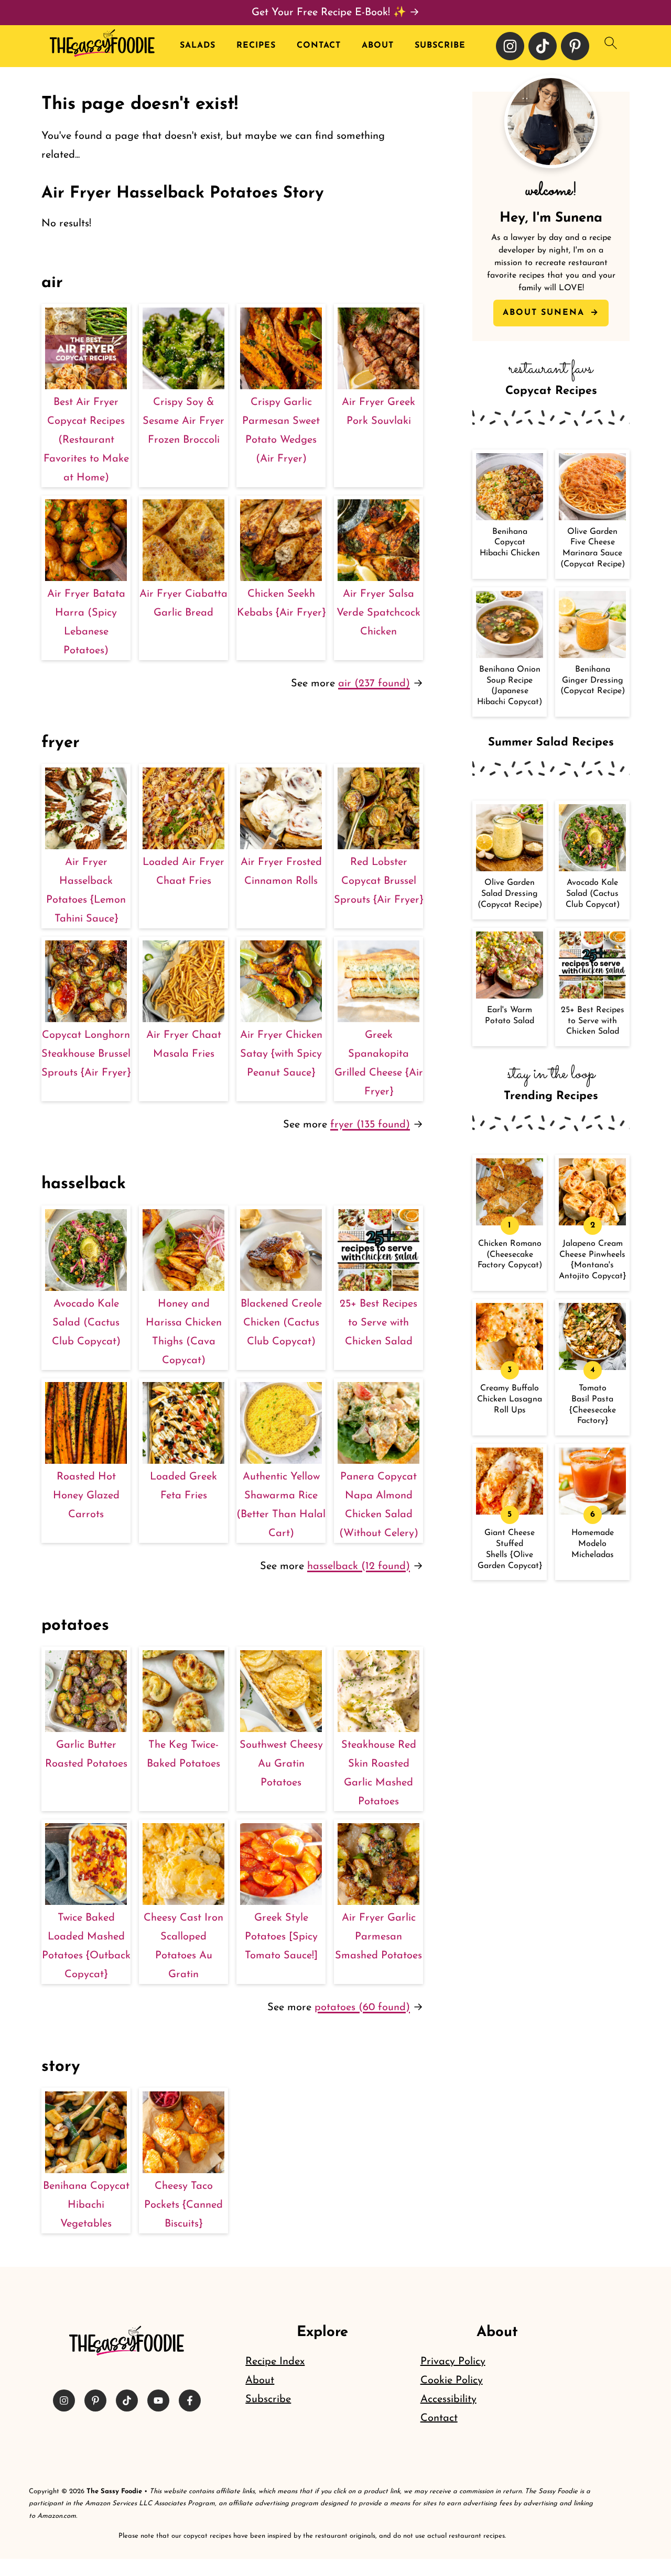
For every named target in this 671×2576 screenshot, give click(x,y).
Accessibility (448, 2399)
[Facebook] (190, 2400)
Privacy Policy (453, 2362)
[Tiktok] (543, 46)
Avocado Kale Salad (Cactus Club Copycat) (86, 1323)
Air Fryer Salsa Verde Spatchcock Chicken (378, 613)
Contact (319, 46)
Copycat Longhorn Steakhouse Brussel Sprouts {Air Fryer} (86, 1054)
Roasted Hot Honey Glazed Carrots (86, 1496)
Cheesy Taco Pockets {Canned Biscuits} (183, 2205)
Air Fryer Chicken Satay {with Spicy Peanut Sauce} (281, 1054)
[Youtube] (158, 2400)
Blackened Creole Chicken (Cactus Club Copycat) (281, 1323)
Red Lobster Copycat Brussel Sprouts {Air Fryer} (378, 881)
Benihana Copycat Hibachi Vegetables (86, 2205)
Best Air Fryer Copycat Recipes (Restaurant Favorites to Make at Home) (86, 440)
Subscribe (440, 46)
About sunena (545, 313)
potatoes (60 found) (362, 2008)
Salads (198, 46)
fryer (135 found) (370, 1125)
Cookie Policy (452, 2381)
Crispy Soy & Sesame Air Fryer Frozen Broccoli (183, 421)
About (378, 46)
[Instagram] (510, 46)
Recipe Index (275, 2362)
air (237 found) (374, 684)
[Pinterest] (575, 46)
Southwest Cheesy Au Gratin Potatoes (281, 1764)
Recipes (256, 46)
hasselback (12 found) (359, 1566)
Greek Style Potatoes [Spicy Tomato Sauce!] (281, 1937)
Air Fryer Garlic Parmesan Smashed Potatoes (378, 1937)
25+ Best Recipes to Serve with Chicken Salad (378, 1323)
